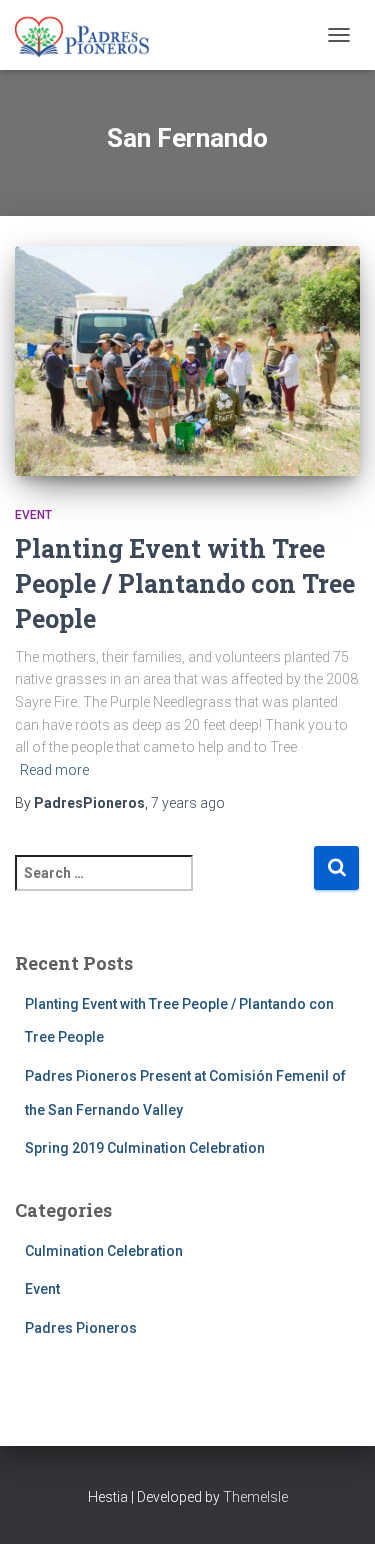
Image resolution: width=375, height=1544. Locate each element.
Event (33, 515)
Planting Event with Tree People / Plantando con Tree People (185, 583)
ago (188, 803)
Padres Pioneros (81, 1328)
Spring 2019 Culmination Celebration (145, 1148)
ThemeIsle (255, 1497)
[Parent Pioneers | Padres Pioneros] (90, 35)
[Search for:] (164, 886)
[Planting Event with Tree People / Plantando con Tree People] (187, 361)
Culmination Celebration (104, 1251)
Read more (54, 770)
